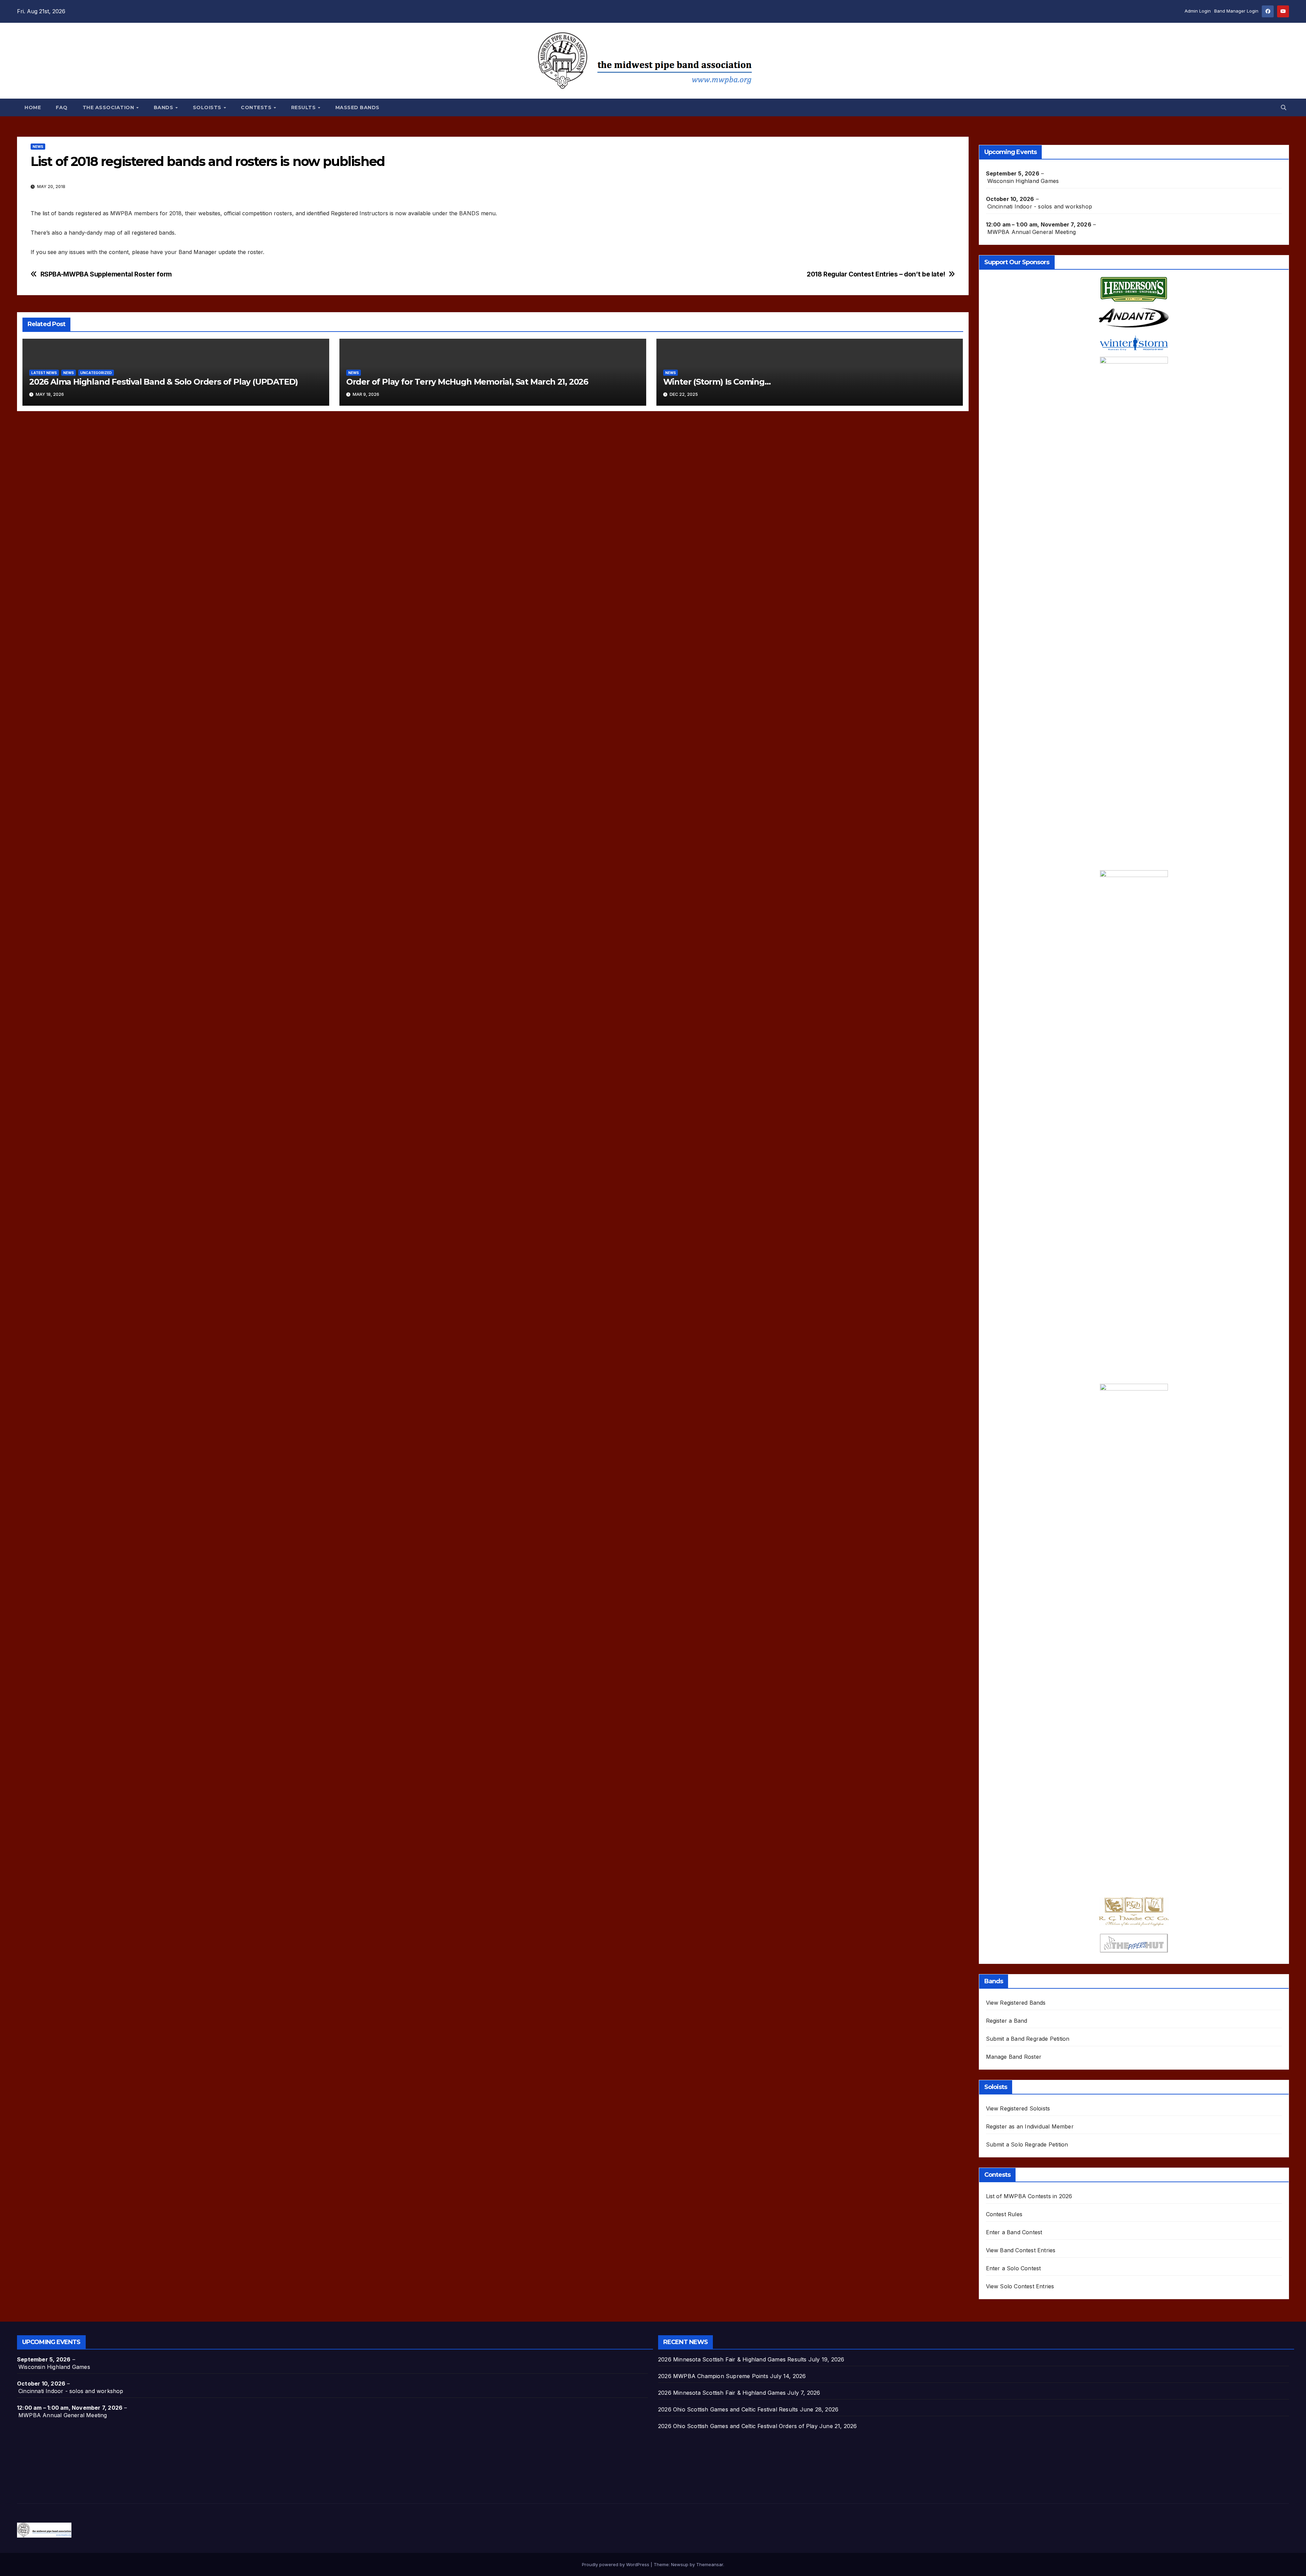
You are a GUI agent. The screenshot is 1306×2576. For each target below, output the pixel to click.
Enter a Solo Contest (1014, 2268)
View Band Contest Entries (1021, 2250)
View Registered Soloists (1018, 2108)
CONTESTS (257, 107)
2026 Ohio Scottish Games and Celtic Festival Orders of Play (738, 2426)
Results (304, 107)
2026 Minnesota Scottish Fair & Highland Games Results (732, 2359)
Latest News (44, 373)
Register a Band (1007, 2021)
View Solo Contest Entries (1020, 2286)
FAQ (62, 107)
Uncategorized (96, 373)
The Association (109, 107)
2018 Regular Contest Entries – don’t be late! (876, 274)
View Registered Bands (1016, 2003)
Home (33, 107)
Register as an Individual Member (1030, 2126)
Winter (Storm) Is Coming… (717, 382)
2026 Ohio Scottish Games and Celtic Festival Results (728, 2409)
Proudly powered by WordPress (616, 2564)
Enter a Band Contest (1014, 2232)
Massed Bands (357, 107)
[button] (1284, 107)
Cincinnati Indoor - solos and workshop (1040, 206)
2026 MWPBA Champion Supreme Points (713, 2376)
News (38, 147)
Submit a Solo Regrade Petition (1027, 2144)
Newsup (680, 2564)
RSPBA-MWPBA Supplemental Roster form (106, 274)
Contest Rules (1004, 2214)
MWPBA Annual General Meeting (1032, 232)
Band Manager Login (1236, 11)
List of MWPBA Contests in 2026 (1029, 2196)
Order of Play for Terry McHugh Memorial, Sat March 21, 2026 (467, 382)
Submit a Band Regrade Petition (1028, 2039)
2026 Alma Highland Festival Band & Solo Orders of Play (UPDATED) (164, 382)
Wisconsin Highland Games (1023, 181)
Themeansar (710, 2564)
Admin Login (1198, 11)
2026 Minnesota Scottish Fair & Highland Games (722, 2393)
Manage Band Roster (1014, 2057)
